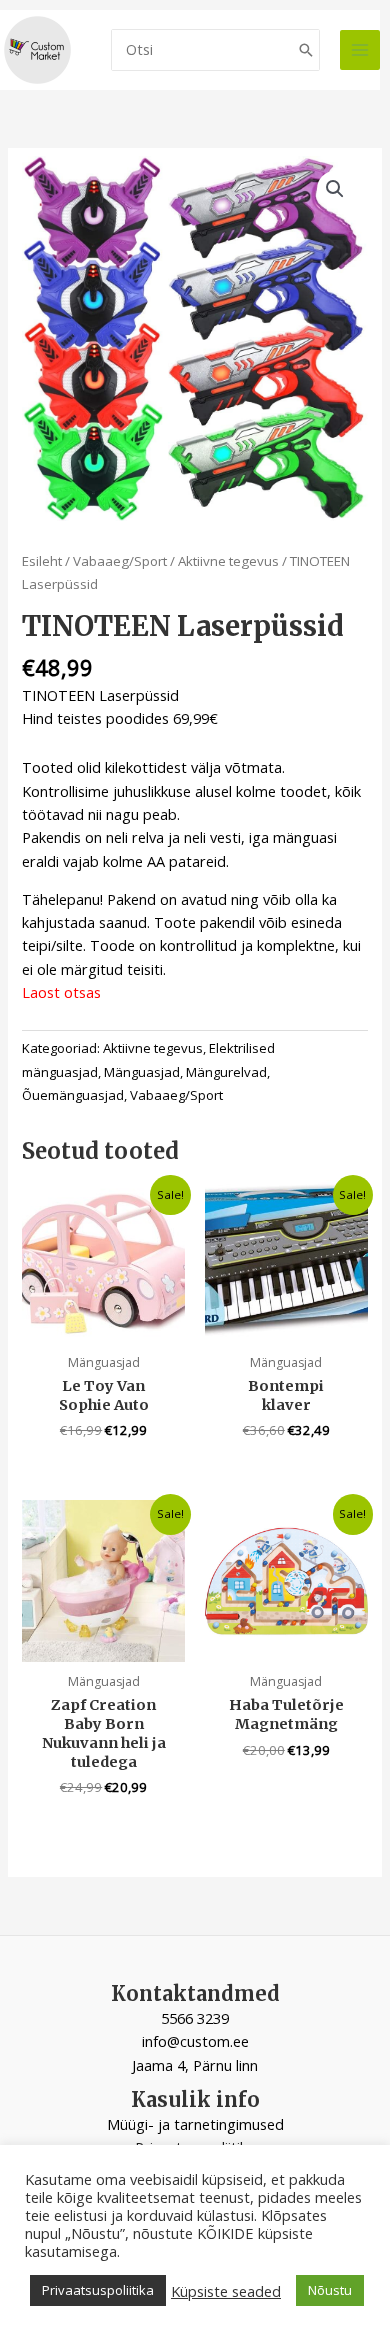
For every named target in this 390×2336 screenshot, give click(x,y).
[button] (335, 189)
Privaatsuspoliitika (98, 2290)
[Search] (306, 50)
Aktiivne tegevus (228, 561)
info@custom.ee (195, 2041)
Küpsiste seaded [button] (226, 2291)
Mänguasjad (142, 1072)
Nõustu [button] (330, 2290)
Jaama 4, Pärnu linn (195, 2065)
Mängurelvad (226, 1072)
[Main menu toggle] (360, 50)
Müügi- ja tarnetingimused (195, 2124)
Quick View (103, 1325)
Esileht (42, 561)
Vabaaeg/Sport (120, 561)
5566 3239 (195, 2018)
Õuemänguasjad (73, 1095)
